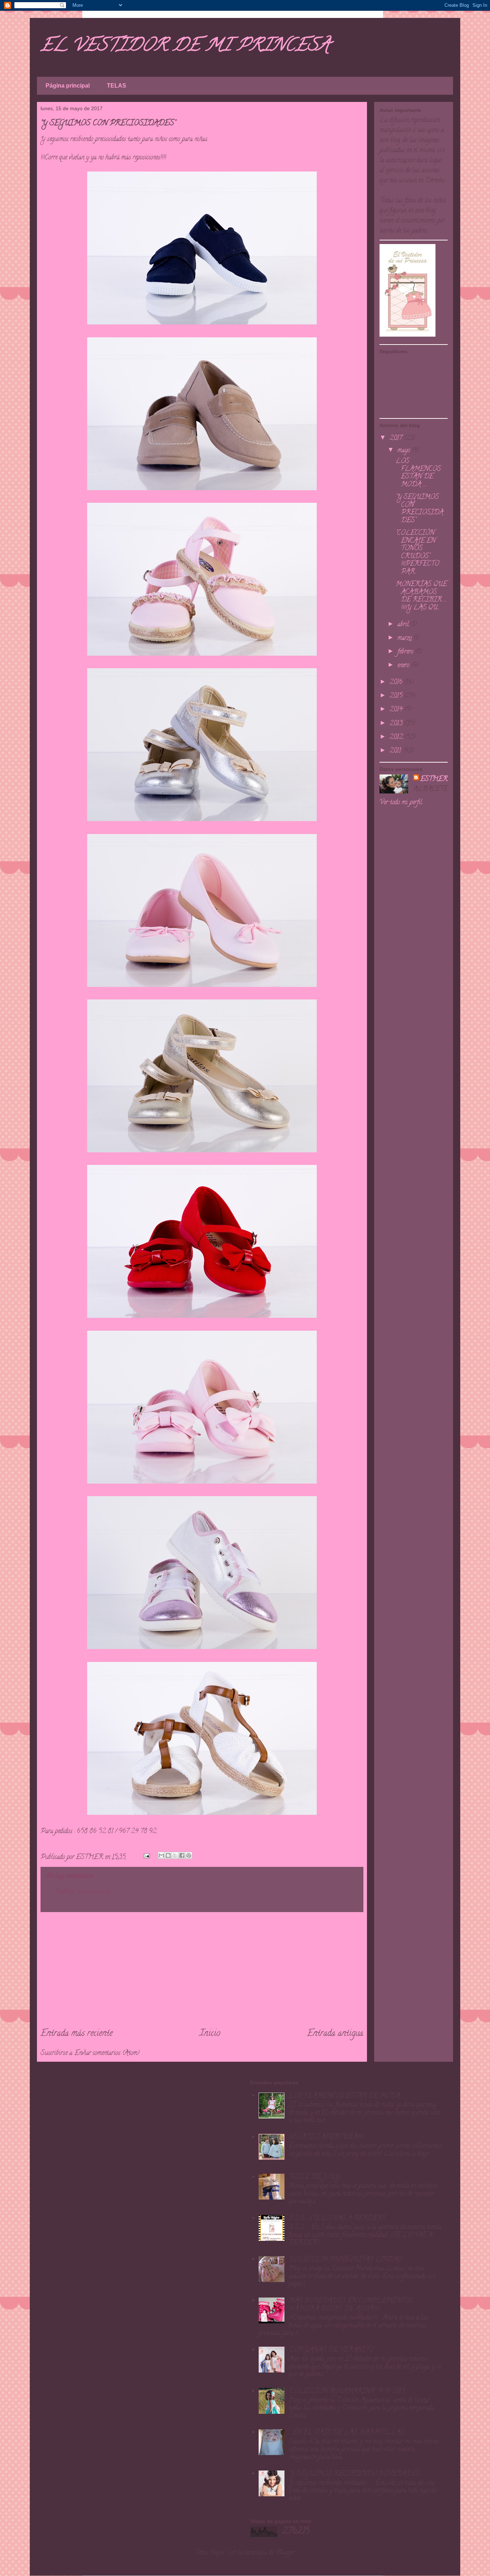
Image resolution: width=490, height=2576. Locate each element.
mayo (405, 451)
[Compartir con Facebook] (182, 1855)
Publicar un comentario (83, 1892)
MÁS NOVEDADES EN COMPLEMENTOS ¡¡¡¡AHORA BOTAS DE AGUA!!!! (351, 2305)
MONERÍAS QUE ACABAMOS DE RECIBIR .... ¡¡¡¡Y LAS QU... (421, 596)
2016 (397, 683)
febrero (406, 652)
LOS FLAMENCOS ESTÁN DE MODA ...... (418, 473)
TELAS (117, 86)
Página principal (68, 86)
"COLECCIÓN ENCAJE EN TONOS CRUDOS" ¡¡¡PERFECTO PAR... (417, 553)
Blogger (285, 2553)
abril (404, 625)
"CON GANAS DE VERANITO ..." (334, 2350)
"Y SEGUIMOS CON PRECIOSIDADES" (420, 509)
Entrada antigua (335, 2034)
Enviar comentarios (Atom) (107, 2053)
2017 (397, 439)
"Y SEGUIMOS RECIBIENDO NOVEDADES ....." (358, 2474)
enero (404, 666)
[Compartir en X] (175, 1855)
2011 (396, 751)
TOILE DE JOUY (314, 2177)
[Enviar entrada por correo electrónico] (146, 1858)
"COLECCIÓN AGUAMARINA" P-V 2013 (347, 2392)
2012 (397, 737)
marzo (406, 638)
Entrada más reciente (77, 2034)
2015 (397, 696)
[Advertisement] (202, 1970)
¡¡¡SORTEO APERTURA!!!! (326, 2137)
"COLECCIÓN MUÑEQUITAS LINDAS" (346, 2260)
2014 (397, 710)
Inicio (210, 2034)
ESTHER (434, 779)
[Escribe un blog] (168, 1855)
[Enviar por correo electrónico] (161, 1855)
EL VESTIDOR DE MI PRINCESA (185, 47)
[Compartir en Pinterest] (189, 1855)
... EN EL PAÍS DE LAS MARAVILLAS (347, 2433)
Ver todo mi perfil (401, 803)
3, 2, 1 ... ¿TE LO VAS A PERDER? (337, 2219)
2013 (397, 724)
